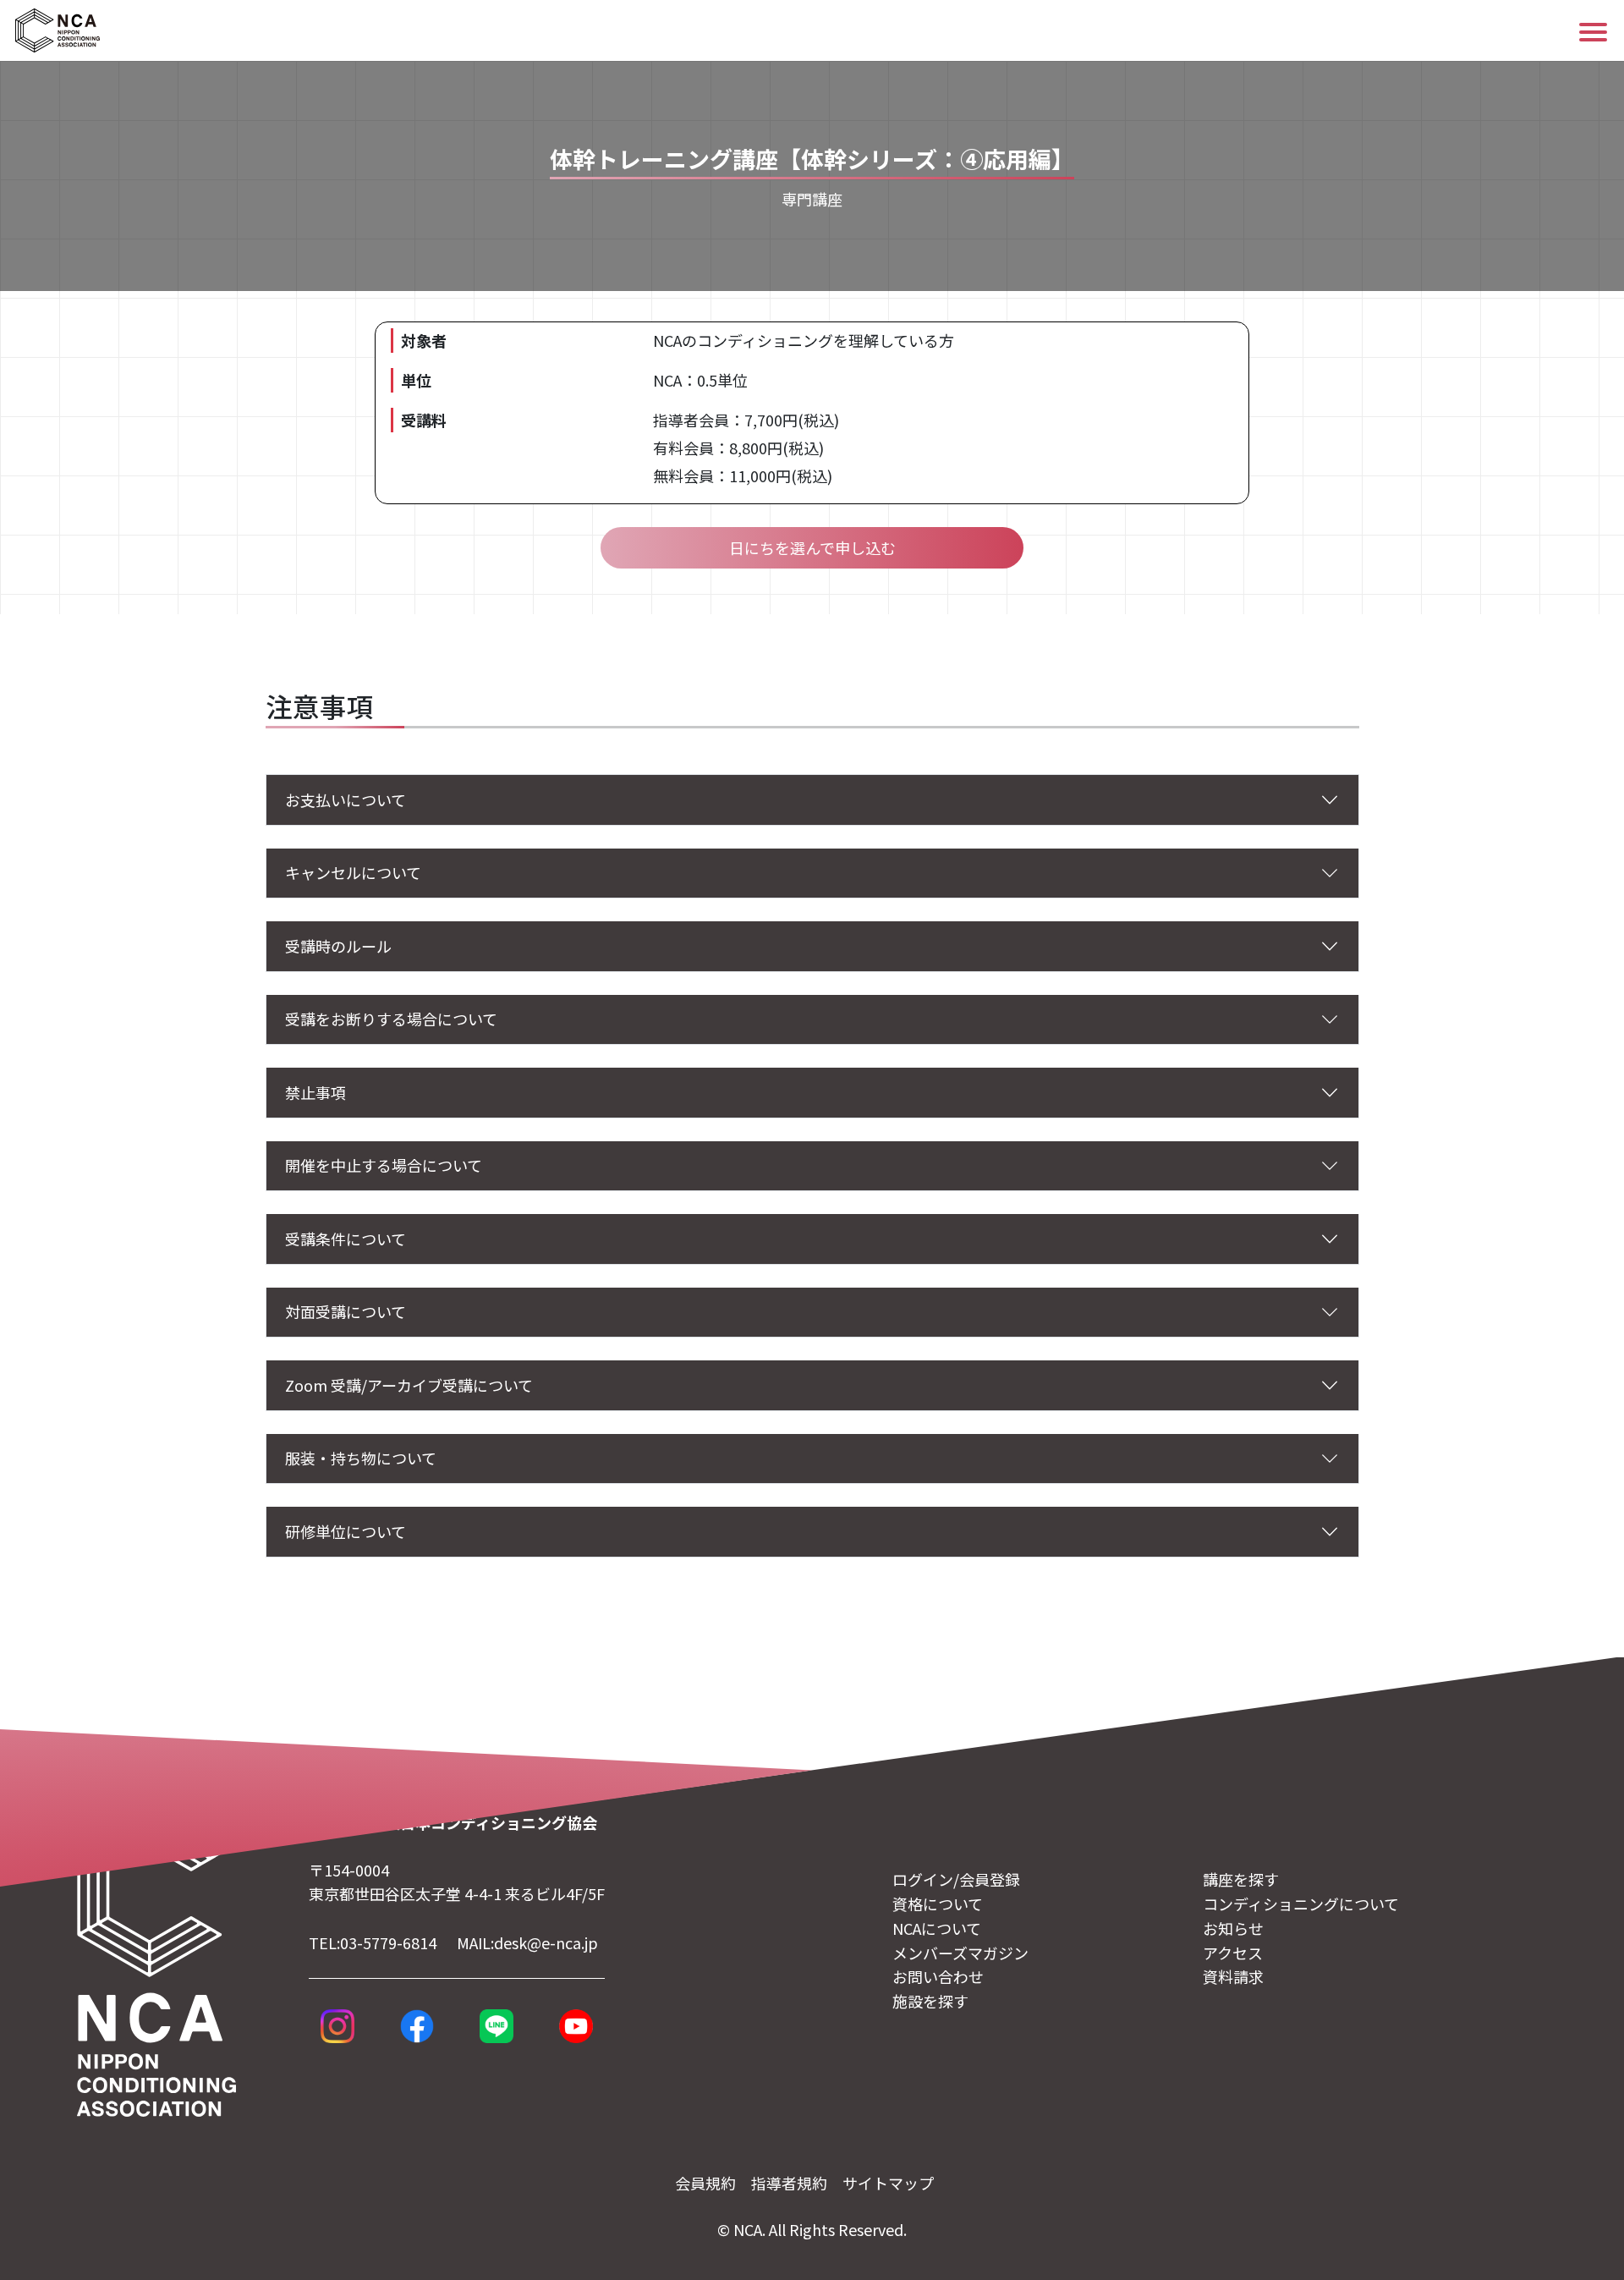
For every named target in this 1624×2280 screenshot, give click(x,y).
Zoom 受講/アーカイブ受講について (409, 1385)
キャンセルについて (353, 872)
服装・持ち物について (361, 1458)
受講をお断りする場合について (391, 1019)
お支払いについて (346, 799)
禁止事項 (315, 1092)
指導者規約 (789, 2183)
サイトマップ (888, 2183)
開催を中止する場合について (384, 1165)
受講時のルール (338, 946)
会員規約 (705, 2183)
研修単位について (346, 1531)
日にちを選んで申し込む (812, 547)
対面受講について (346, 1311)
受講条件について (346, 1239)
